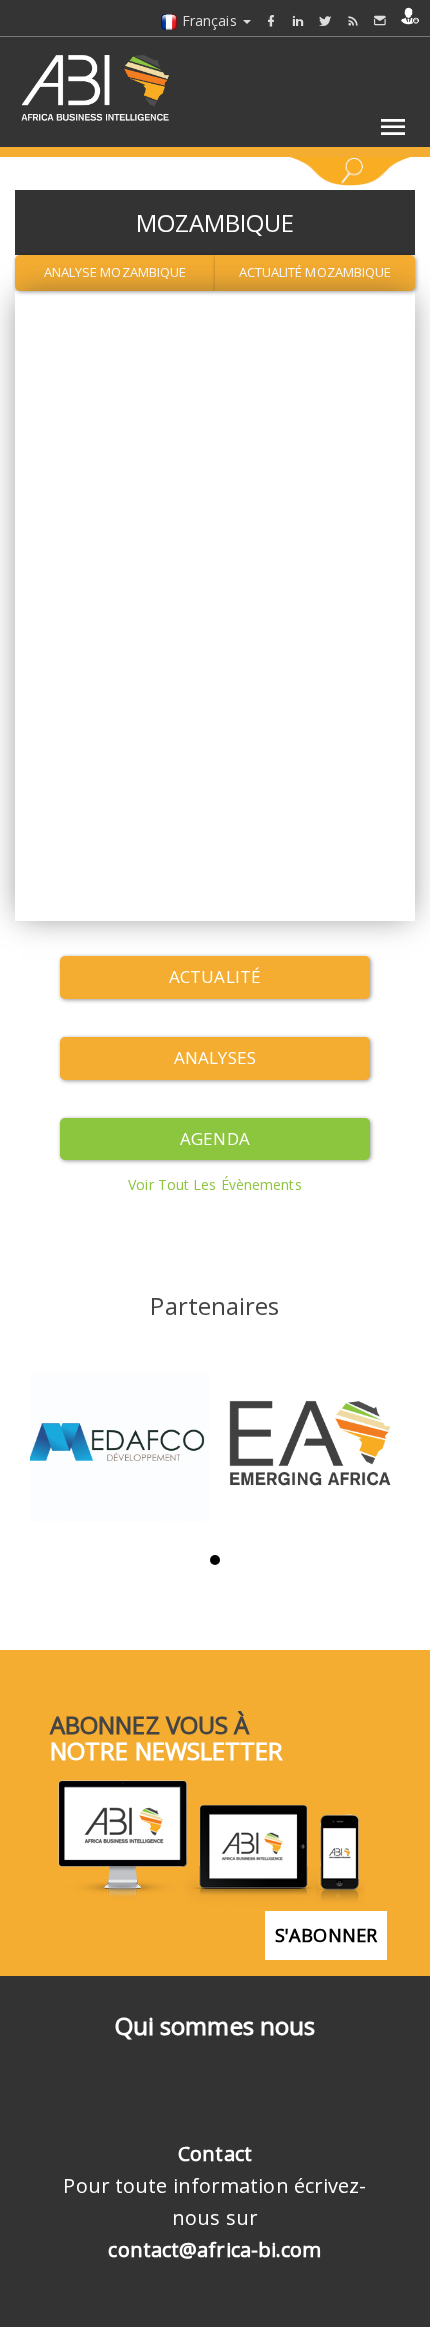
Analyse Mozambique (115, 272)
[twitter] (325, 20)
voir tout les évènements (214, 1184)
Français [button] (209, 20)
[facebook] (271, 20)
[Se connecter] (410, 16)
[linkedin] (298, 20)
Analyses (215, 1057)
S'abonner (326, 1935)
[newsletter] (380, 20)
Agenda (215, 1138)
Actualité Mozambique (315, 272)
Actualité (215, 976)
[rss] (353, 20)
